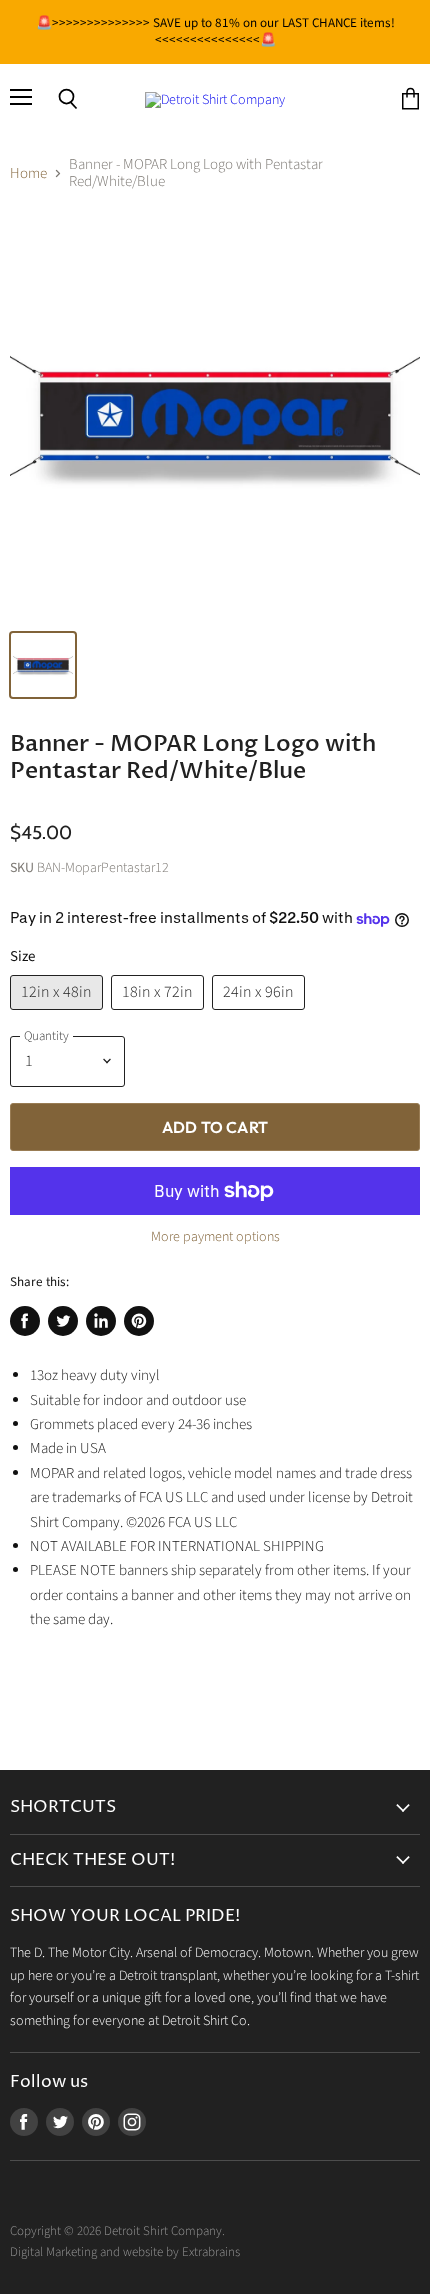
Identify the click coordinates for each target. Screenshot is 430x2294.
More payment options (215, 1237)
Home (28, 173)
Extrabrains (211, 2252)
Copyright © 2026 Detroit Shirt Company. (117, 2231)
